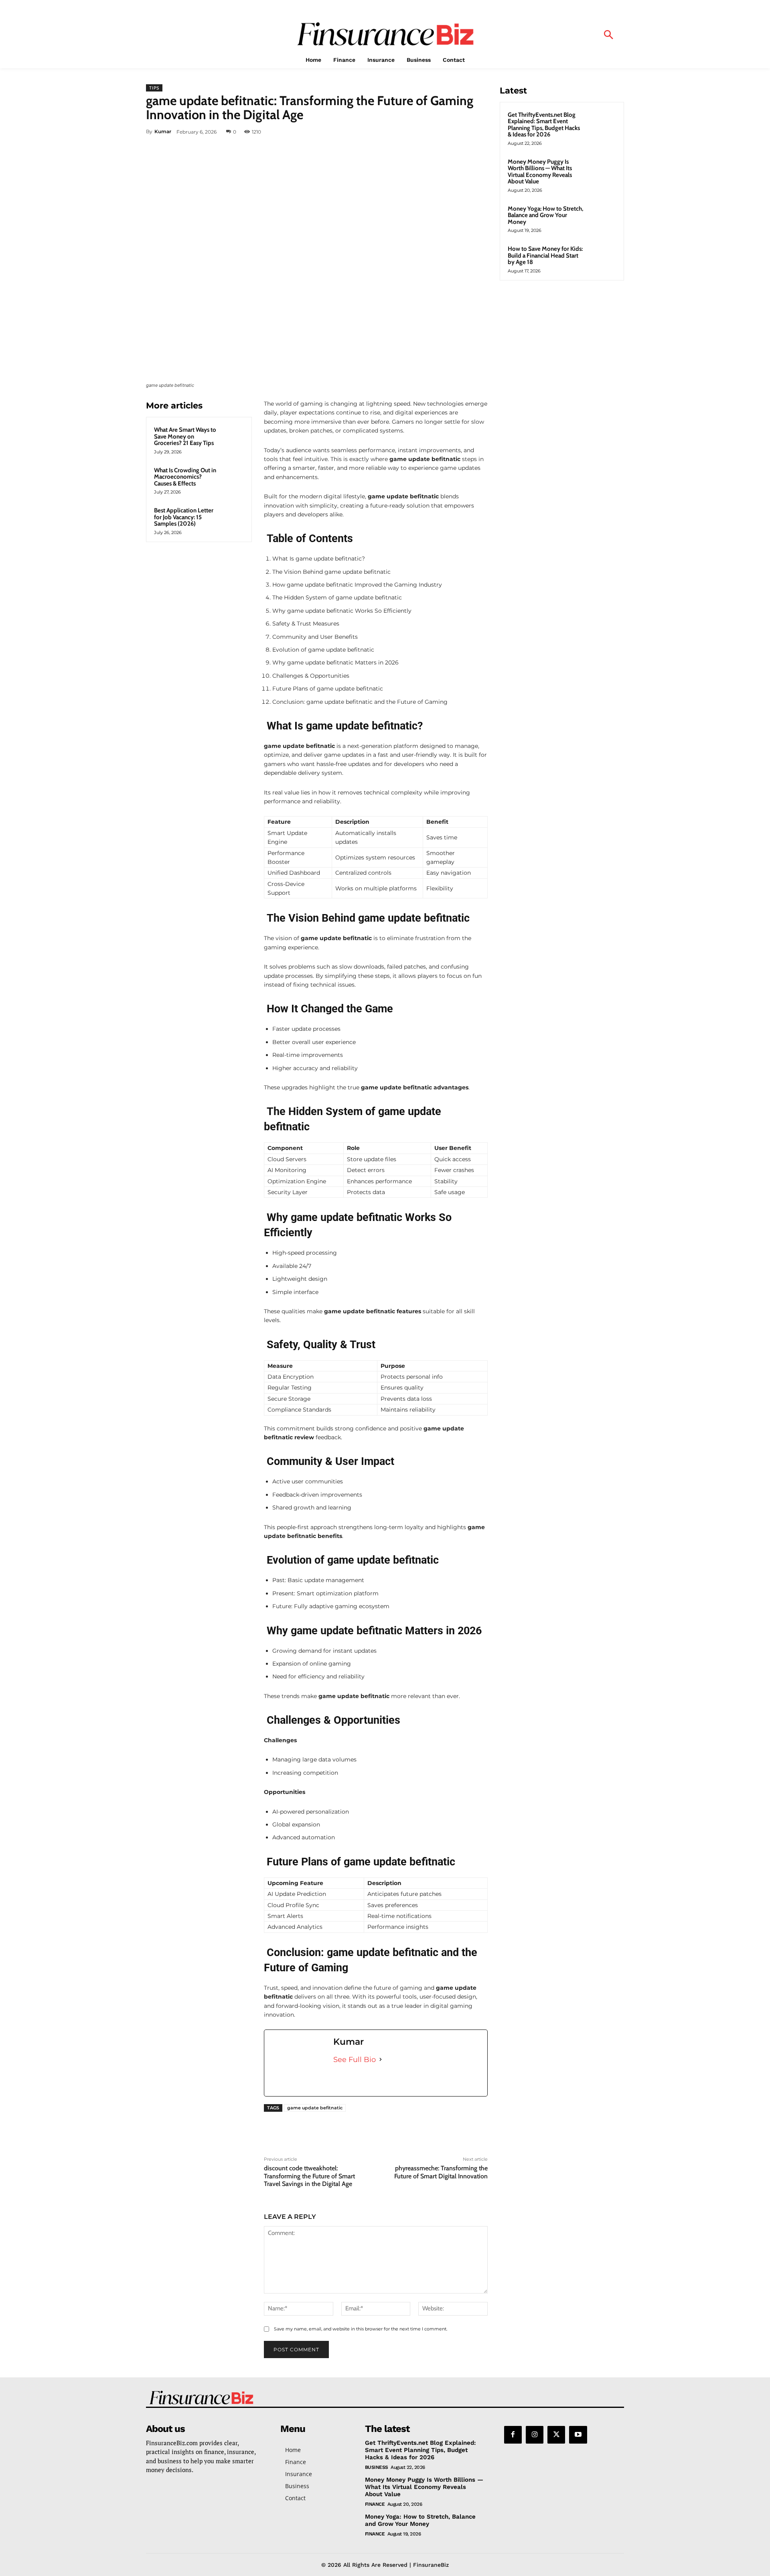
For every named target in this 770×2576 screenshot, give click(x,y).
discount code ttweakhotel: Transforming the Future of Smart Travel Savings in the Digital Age (309, 2176)
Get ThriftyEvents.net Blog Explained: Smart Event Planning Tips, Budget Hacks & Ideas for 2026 (544, 125)
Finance (375, 2504)
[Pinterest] (442, 132)
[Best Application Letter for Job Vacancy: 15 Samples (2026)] (232, 517)
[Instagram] (535, 2435)
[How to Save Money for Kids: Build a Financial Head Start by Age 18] (602, 258)
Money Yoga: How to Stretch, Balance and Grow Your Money (545, 215)
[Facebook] (405, 132)
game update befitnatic (315, 2108)
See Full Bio (355, 2060)
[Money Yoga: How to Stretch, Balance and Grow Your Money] (602, 218)
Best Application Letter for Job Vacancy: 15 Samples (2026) (184, 517)
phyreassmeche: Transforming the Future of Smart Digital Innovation (441, 2172)
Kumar (163, 131)
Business (377, 2467)
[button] (608, 36)
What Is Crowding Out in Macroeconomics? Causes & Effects (185, 477)
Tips (154, 88)
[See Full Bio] (381, 2060)
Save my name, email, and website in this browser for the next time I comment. (361, 2329)
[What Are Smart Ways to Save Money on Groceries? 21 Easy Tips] (232, 437)
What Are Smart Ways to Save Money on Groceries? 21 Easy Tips (185, 436)
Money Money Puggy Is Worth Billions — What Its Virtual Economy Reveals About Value (540, 172)
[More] (479, 132)
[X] (423, 132)
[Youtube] (578, 2435)
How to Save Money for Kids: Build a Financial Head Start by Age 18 (545, 255)
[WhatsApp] (460, 132)
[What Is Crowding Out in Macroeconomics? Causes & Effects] (232, 477)
